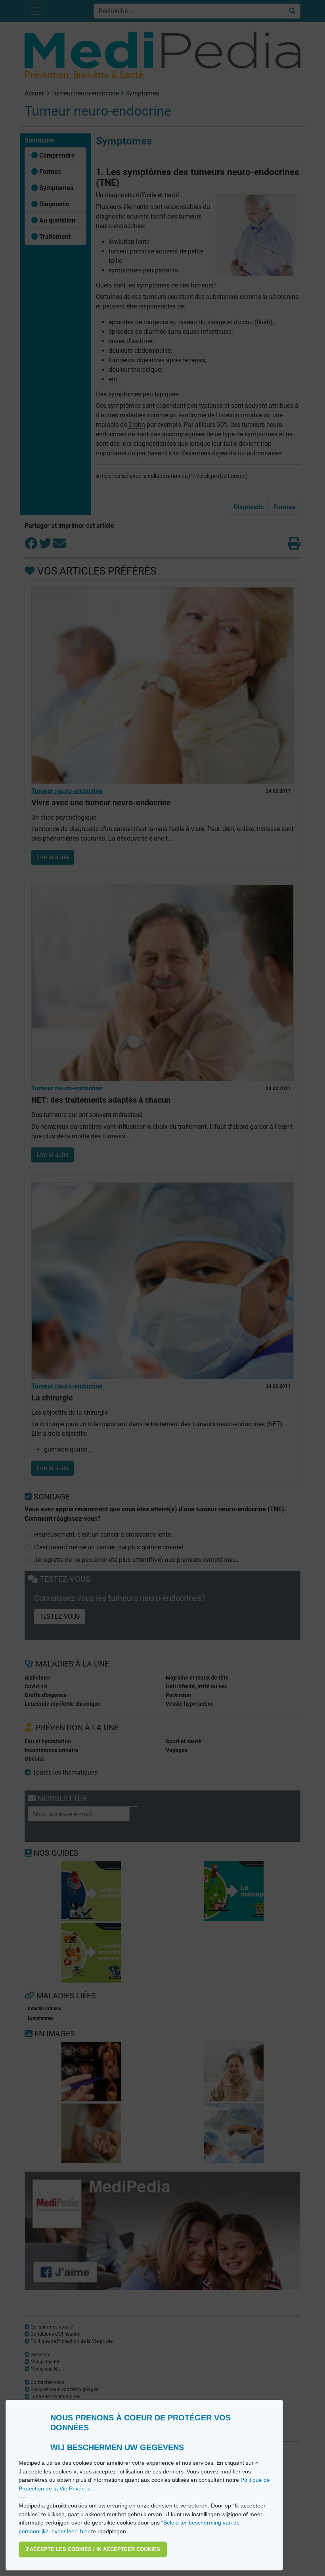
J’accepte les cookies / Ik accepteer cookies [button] (93, 2549)
